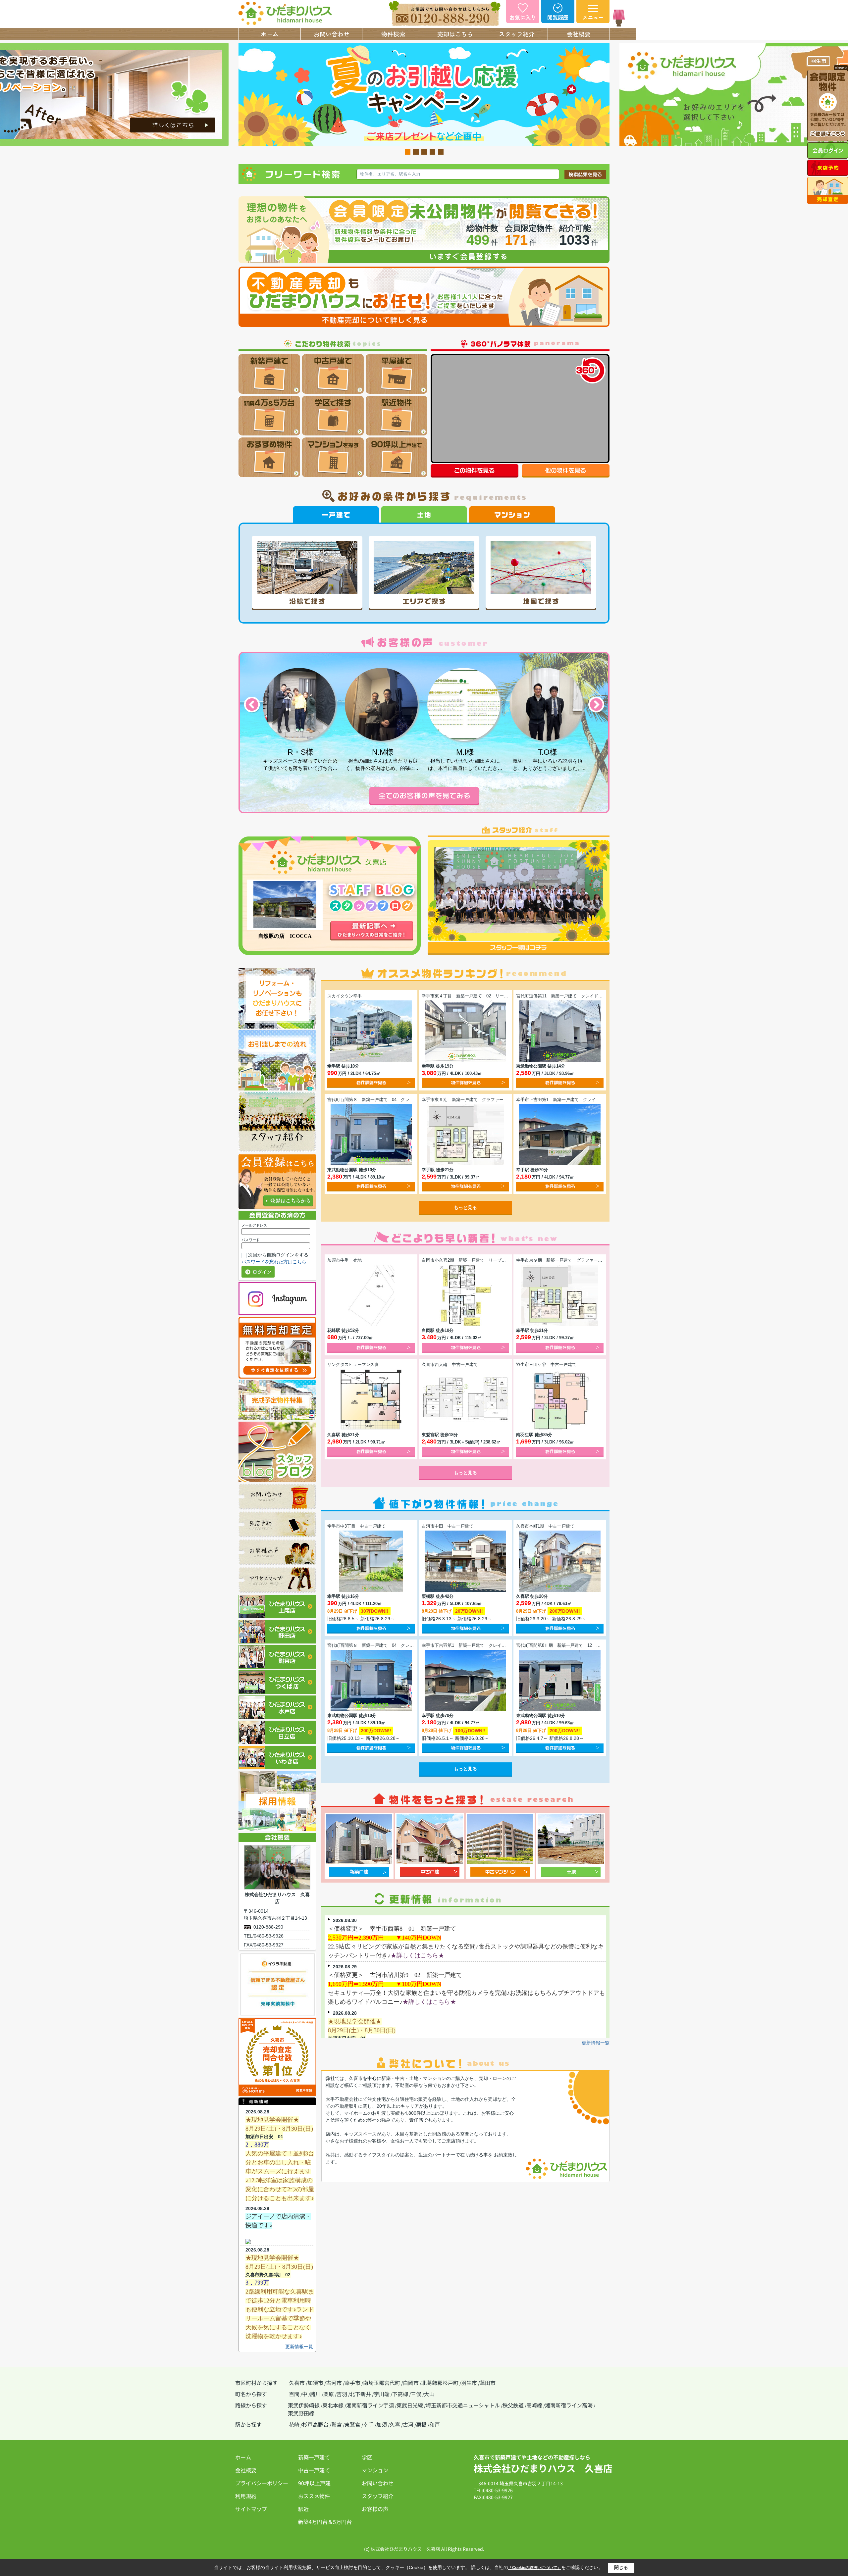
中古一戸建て (314, 2470)
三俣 (416, 2394)
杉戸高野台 (315, 2424)
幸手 (368, 2424)
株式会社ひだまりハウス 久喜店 (543, 2468)
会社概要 (579, 34)
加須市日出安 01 (264, 2137)
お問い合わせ (332, 34)
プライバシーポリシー (262, 2483)
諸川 (315, 2394)
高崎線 (534, 2405)
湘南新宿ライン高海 (569, 2405)
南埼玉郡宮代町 (382, 2383)
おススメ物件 (314, 2496)
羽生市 (469, 2383)
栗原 (329, 2394)
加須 (382, 2424)
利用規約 (246, 2496)
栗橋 (421, 2424)
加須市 (315, 2383)
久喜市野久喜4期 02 (268, 2275)
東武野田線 (301, 2413)
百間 (294, 2394)
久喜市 (297, 2383)
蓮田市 (488, 2383)
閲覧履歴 (558, 17)
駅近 (303, 2509)
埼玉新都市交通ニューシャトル (463, 2405)
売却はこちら (455, 34)
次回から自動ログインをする (278, 1255)
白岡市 (411, 2383)
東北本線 (333, 2405)
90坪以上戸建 (314, 2483)
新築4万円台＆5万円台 (325, 2522)
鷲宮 (337, 2424)
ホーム (270, 34)
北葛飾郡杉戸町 (440, 2383)
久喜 (395, 2424)
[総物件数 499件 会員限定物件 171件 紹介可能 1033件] (424, 200)
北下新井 (360, 2394)
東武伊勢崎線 (304, 2405)
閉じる (621, 2567)
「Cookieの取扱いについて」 (535, 2568)
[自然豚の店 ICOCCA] (285, 905)
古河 (408, 2424)
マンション (375, 2470)
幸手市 (352, 2383)
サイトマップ (251, 2509)
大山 (429, 2394)
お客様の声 (375, 2509)
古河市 (334, 2383)
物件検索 (393, 34)
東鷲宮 (352, 2424)
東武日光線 (410, 2405)
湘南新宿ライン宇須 (370, 2405)
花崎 (294, 2424)
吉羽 (342, 2394)
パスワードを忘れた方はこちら (274, 1262)
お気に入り (523, 17)
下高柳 (400, 2394)
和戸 (435, 2424)
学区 (367, 2457)
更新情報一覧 (299, 2347)
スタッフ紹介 (517, 34)
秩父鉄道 (513, 2405)
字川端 (382, 2394)
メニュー (593, 17)
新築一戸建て (314, 2457)
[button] (251, 705)
